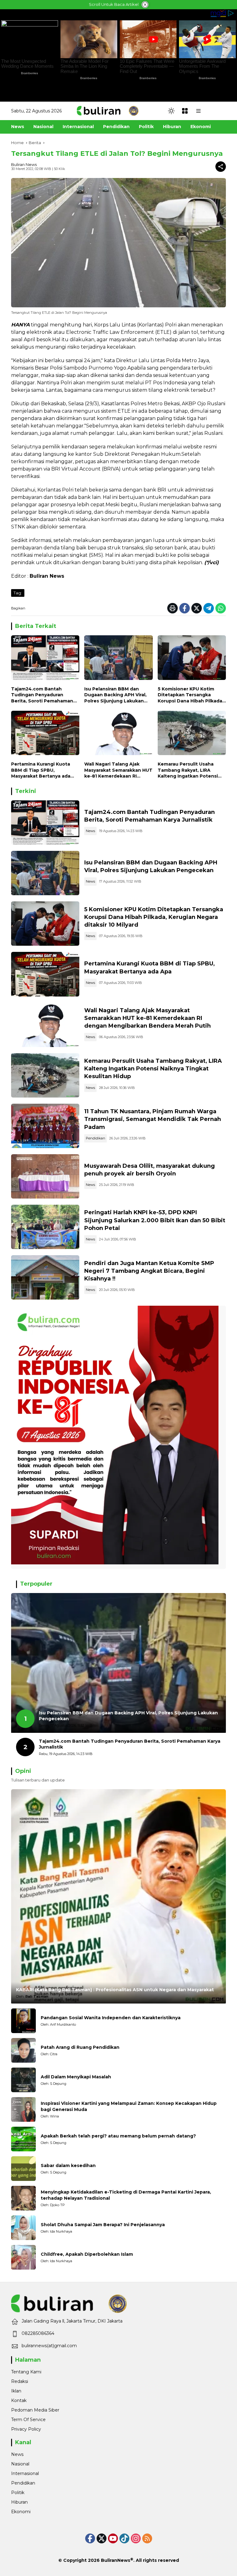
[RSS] (147, 2538)
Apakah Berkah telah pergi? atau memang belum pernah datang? (118, 2136)
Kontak (19, 2400)
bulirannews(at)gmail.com (49, 2346)
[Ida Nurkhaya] (23, 2228)
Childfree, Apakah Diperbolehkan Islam (87, 2254)
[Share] (221, 167)
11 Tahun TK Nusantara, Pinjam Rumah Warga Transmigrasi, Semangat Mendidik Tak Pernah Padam (153, 1119)
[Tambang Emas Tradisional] (45, 1075)
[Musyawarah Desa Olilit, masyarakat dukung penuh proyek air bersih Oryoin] (45, 1176)
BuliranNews (116, 2560)
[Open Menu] (185, 111)
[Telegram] (209, 608)
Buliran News (24, 164)
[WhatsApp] (221, 608)
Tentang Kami (26, 2372)
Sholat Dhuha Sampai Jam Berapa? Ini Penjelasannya (103, 2225)
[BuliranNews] (108, 111)
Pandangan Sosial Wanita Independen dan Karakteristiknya (111, 2018)
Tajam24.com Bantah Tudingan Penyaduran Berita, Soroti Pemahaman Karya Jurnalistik (42, 695)
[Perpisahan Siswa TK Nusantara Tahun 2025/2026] (45, 1126)
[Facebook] (185, 608)
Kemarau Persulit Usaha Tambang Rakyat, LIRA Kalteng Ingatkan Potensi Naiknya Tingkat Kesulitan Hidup (189, 770)
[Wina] (23, 2109)
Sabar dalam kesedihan (68, 2166)
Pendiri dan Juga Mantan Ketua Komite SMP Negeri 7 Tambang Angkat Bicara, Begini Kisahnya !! (149, 1271)
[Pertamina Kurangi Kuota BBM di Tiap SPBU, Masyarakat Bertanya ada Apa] (45, 735)
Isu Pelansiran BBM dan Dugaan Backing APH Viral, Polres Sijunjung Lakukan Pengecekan (115, 695)
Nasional (20, 2464)
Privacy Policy (26, 2429)
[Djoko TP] (23, 2198)
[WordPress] (124, 2538)
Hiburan (19, 2502)
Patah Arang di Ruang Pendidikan (80, 2047)
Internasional (25, 2473)
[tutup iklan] (145, 5)
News (90, 831)
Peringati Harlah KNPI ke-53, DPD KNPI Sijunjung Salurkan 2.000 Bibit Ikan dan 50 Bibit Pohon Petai (155, 1220)
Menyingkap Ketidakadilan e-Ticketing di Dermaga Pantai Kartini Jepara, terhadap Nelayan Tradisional (126, 2195)
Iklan (16, 2391)
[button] (171, 111)
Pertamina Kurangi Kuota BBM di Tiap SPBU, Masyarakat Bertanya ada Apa (41, 770)
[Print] (173, 608)
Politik (18, 2493)
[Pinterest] (113, 2538)
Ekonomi (21, 2512)
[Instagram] (136, 2538)
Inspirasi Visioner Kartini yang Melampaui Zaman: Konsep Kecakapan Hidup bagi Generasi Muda (129, 2106)
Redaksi (20, 2381)
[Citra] (23, 2050)
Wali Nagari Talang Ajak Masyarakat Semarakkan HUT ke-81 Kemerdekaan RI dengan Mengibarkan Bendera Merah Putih (118, 770)
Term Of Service (28, 2420)
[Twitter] (197, 608)
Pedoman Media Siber (35, 2410)
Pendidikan (96, 1138)
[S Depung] (23, 2080)
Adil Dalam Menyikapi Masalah (76, 2077)
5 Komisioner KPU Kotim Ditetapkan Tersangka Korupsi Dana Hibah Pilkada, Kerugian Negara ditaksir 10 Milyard (191, 695)
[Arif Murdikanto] (23, 2021)
